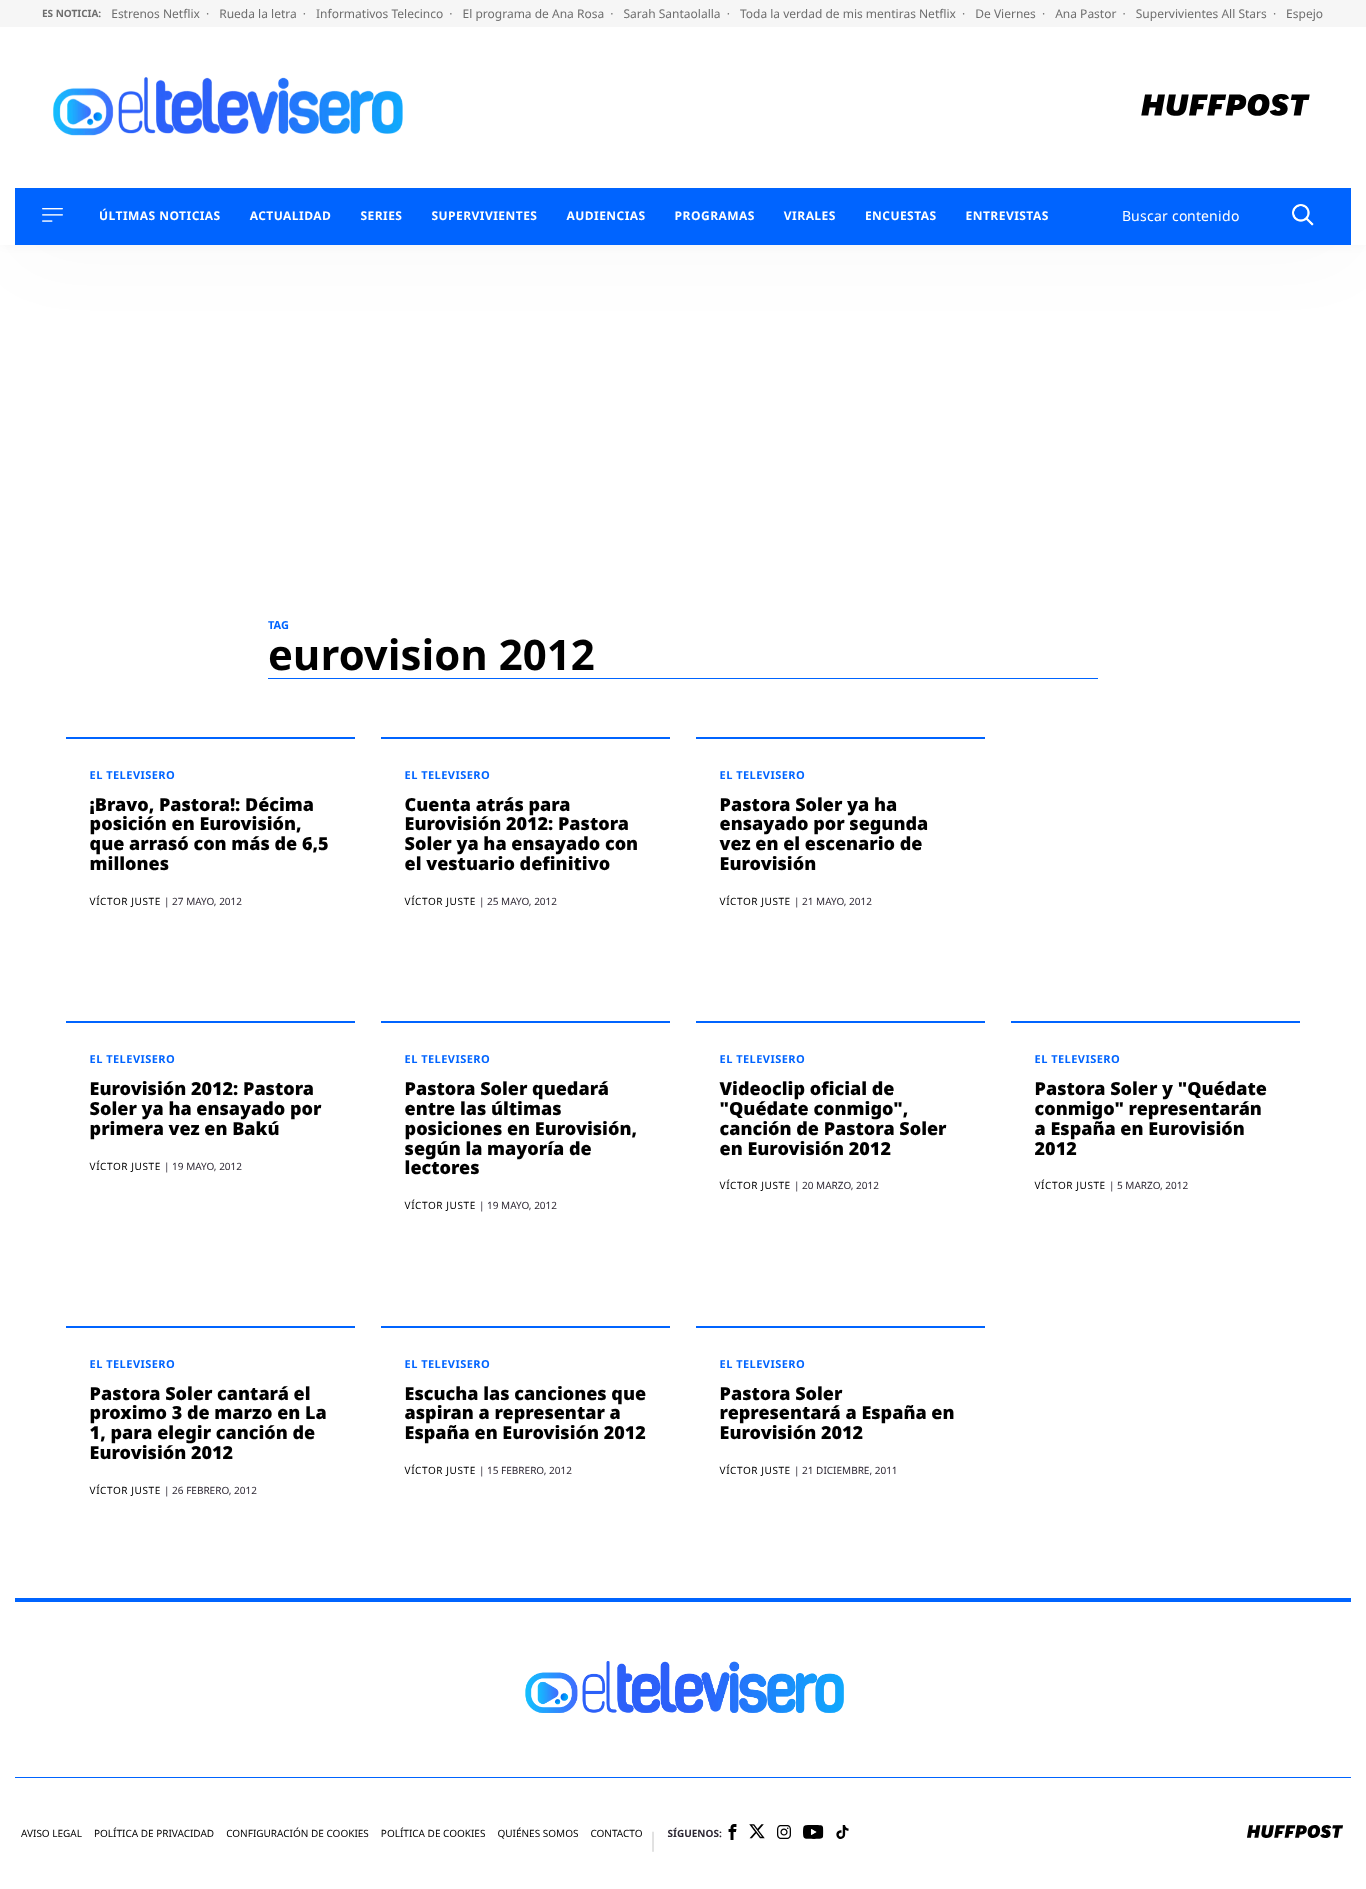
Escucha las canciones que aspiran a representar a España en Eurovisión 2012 (526, 1414)
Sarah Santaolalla (673, 13)
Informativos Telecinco (381, 13)
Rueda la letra (259, 13)
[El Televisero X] (757, 1833)
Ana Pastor (1087, 13)
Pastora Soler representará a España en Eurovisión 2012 (837, 1414)
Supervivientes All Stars (1203, 13)
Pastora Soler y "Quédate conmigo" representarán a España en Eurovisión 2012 (1151, 1118)
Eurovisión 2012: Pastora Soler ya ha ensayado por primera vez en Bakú (206, 1109)
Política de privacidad (154, 1833)
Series (381, 216)
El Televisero (133, 775)
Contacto (616, 1833)
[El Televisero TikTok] (842, 1833)
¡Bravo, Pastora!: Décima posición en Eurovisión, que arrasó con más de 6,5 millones (209, 834)
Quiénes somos (537, 1833)
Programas (715, 216)
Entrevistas (1007, 216)
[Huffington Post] (1225, 107)
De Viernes (1007, 13)
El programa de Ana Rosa (535, 13)
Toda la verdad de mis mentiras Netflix (849, 13)
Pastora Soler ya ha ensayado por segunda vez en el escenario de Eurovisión (824, 834)
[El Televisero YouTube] (813, 1833)
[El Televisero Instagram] (784, 1833)
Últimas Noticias (160, 216)
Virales (810, 216)
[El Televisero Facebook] (732, 1833)
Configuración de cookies (297, 1833)
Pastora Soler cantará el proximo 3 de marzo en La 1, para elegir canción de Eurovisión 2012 (208, 1423)
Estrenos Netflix (157, 13)
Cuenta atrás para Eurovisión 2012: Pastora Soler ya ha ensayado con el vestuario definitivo (522, 834)
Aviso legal (51, 1833)
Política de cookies (433, 1833)
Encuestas (901, 216)
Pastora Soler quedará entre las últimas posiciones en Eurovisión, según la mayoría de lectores (521, 1128)
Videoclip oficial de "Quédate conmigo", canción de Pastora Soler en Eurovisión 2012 (833, 1118)
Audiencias (605, 216)
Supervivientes (484, 216)
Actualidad (291, 216)
